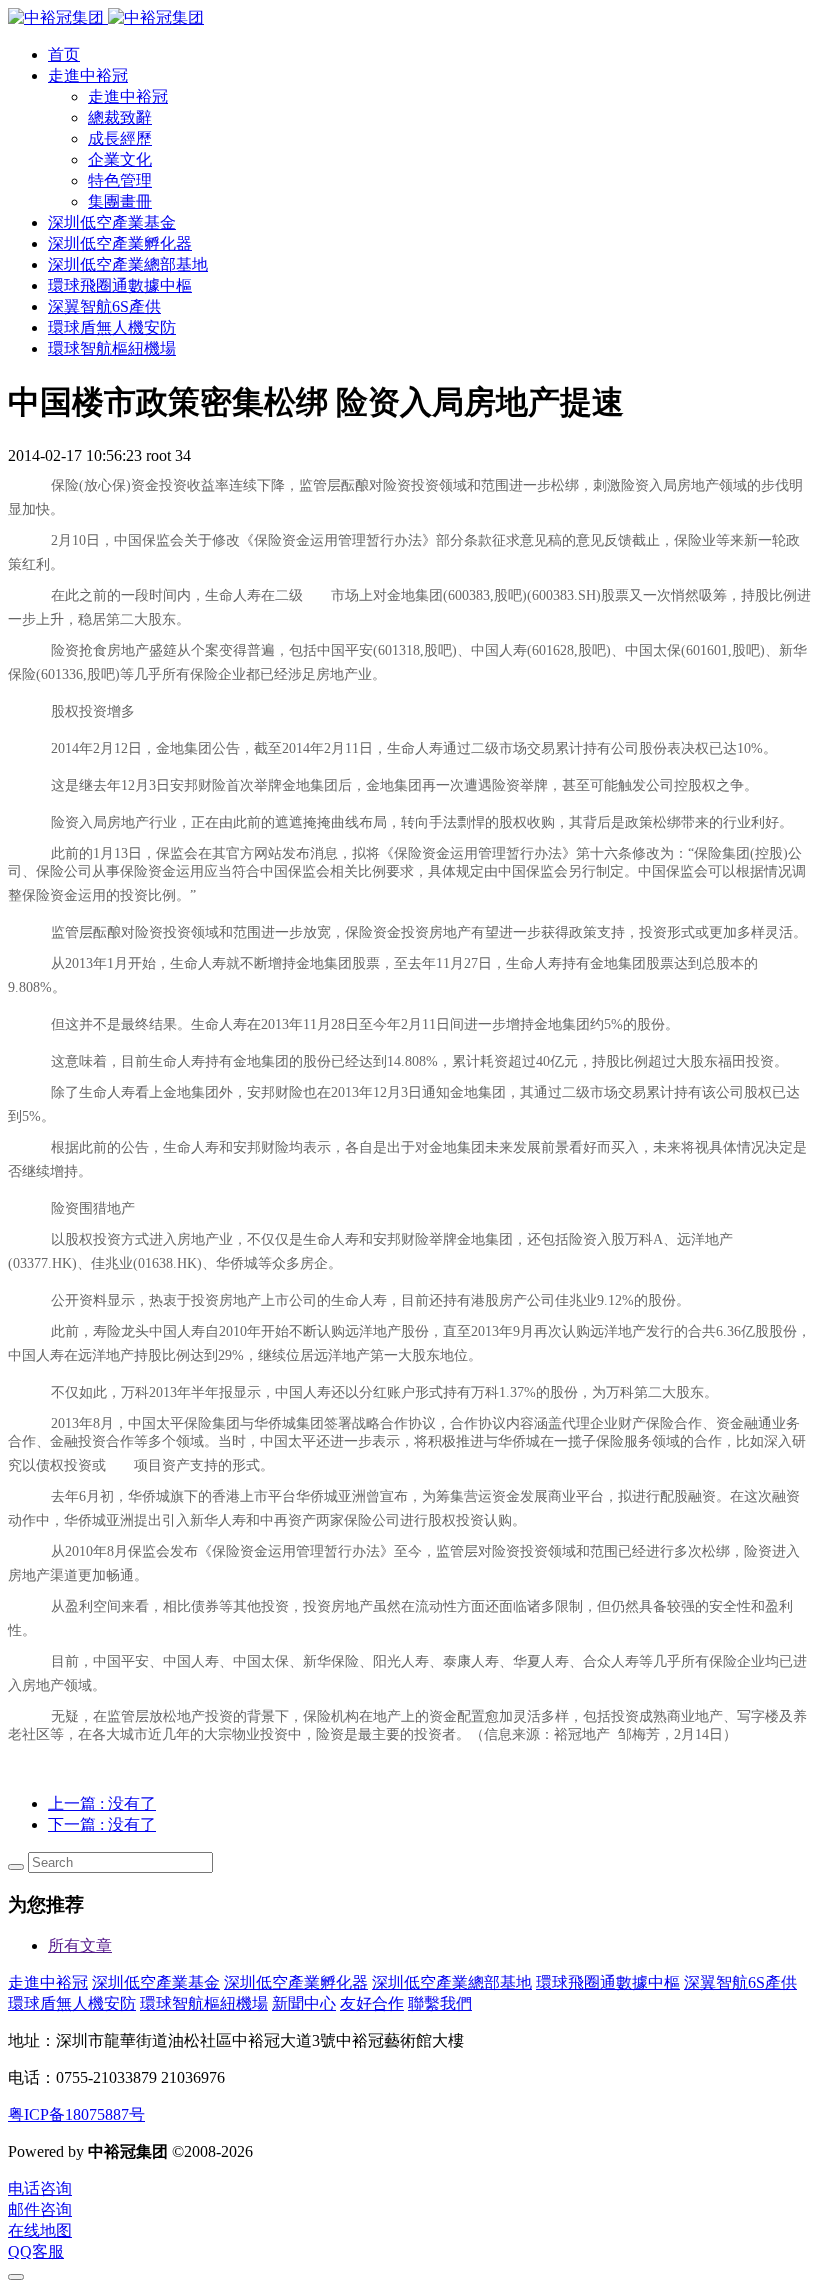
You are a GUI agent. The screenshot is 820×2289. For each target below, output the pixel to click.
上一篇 (102, 1803)
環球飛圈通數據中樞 (608, 1982)
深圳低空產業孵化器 (296, 1982)
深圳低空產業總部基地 (452, 1982)
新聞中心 (304, 2003)
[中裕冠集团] (106, 17)
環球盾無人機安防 (72, 2003)
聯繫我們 (440, 2003)
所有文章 (80, 1945)
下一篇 (102, 1824)
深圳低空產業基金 (156, 1982)
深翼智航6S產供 (740, 1982)
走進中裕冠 (48, 1982)
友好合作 (372, 2003)
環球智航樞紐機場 (204, 2003)
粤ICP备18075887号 (76, 2114)
